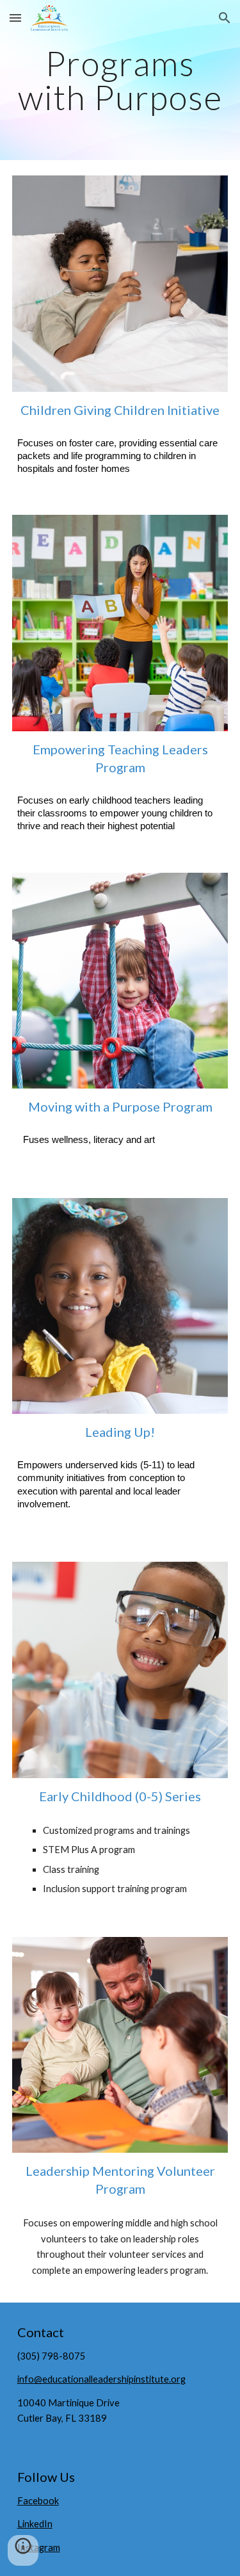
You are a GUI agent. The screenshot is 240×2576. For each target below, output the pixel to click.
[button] (15, 18)
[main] (120, 80)
